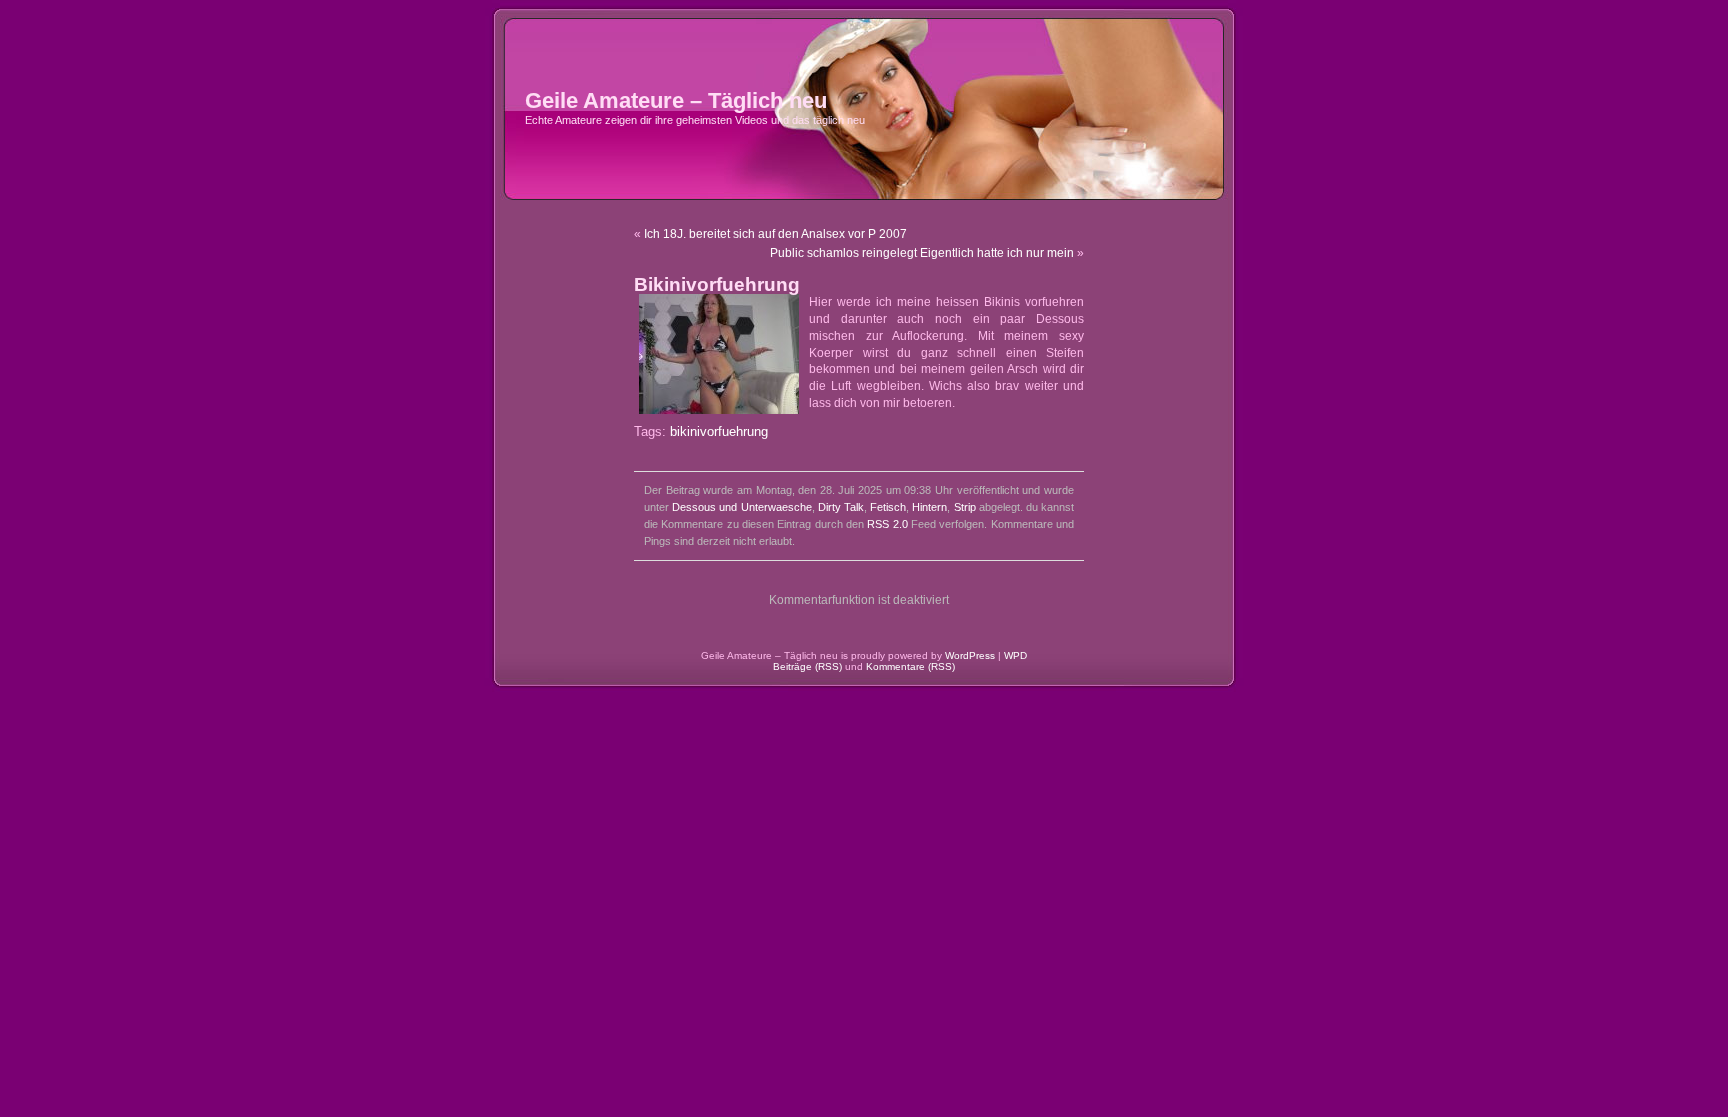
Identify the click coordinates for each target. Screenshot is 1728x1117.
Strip (965, 507)
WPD (1015, 655)
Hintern (929, 507)
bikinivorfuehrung (719, 432)
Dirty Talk (841, 507)
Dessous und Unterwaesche (741, 507)
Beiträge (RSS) (807, 666)
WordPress (970, 655)
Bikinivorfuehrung (717, 284)
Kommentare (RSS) (910, 666)
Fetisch (888, 507)
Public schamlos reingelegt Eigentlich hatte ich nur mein (922, 253)
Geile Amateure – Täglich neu (676, 100)
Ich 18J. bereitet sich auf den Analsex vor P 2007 (775, 234)
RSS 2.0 (887, 524)
